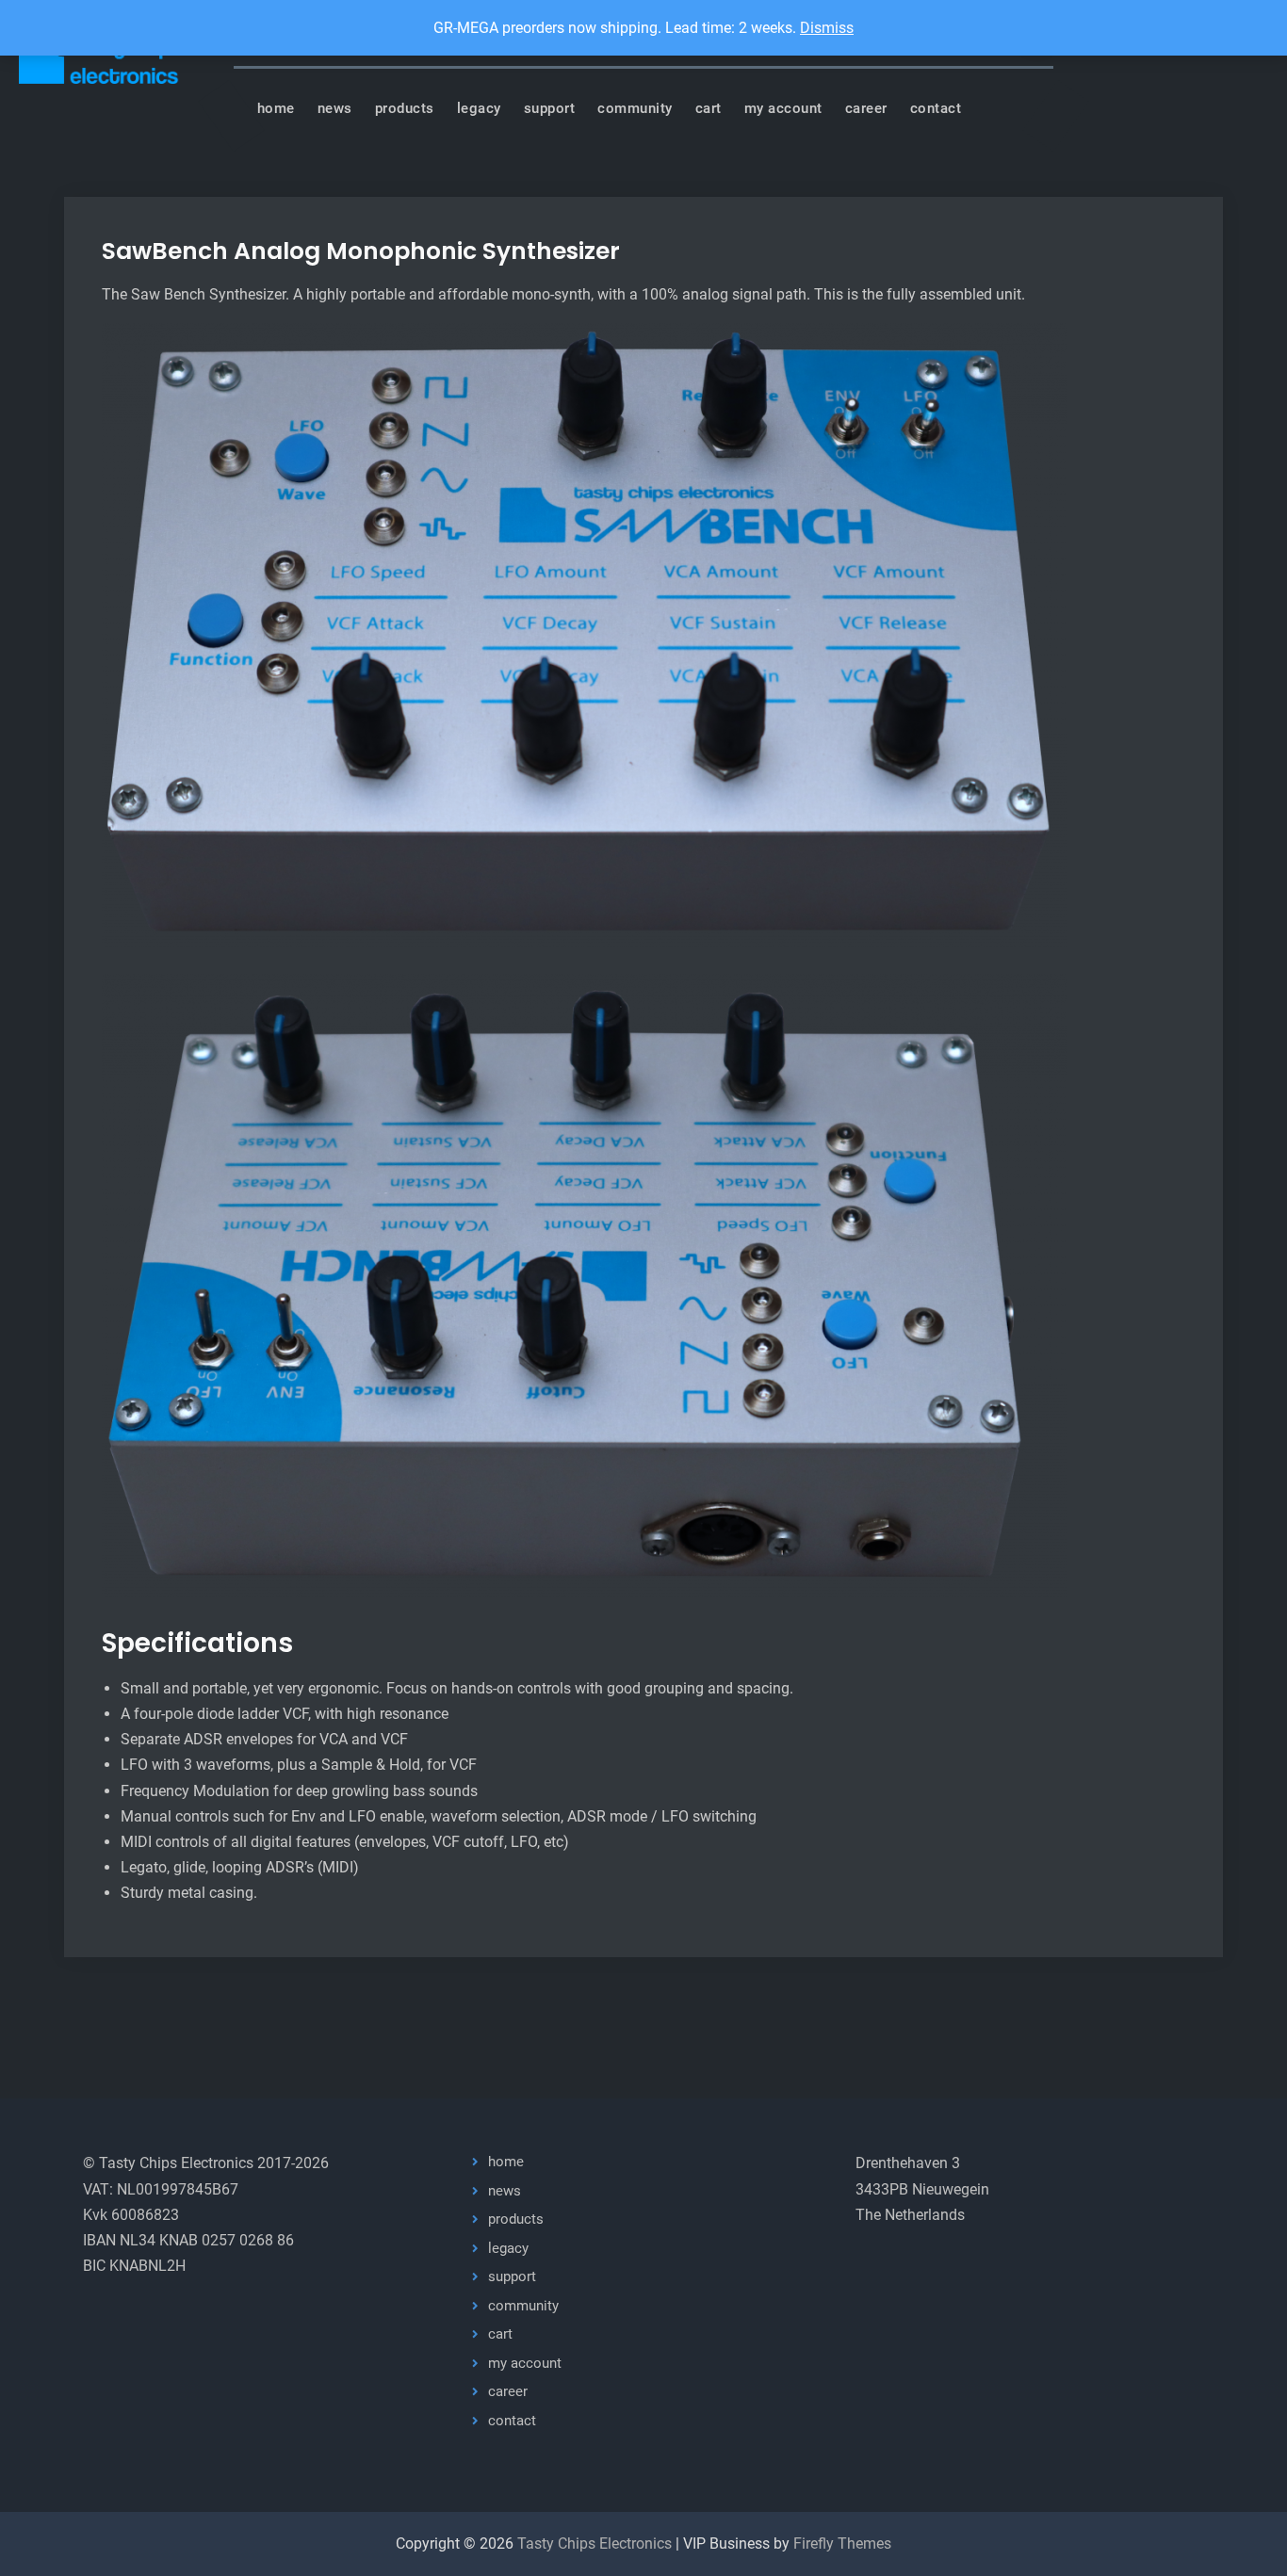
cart (709, 108)
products (405, 108)
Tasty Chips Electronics (595, 2544)
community (635, 108)
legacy (479, 108)
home (276, 108)
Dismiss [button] (827, 28)
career (866, 108)
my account (783, 108)
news (335, 108)
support (550, 108)
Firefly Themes (842, 2544)
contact (936, 108)
